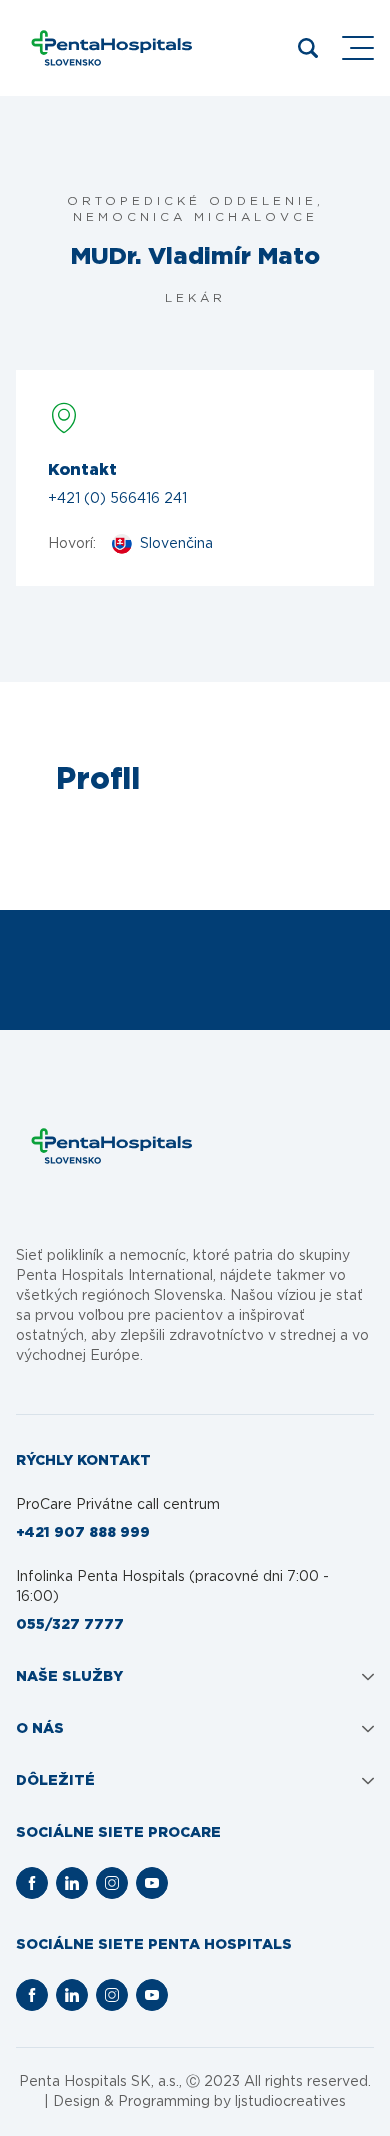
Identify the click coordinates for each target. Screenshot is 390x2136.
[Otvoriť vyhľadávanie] (308, 48)
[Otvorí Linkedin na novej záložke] (72, 1883)
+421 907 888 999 (83, 1533)
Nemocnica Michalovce (195, 217)
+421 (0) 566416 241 (117, 499)
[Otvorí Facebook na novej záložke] (32, 1883)
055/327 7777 (70, 1625)
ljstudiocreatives (290, 2102)
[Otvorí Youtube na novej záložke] (152, 1883)
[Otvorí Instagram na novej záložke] (112, 1883)
